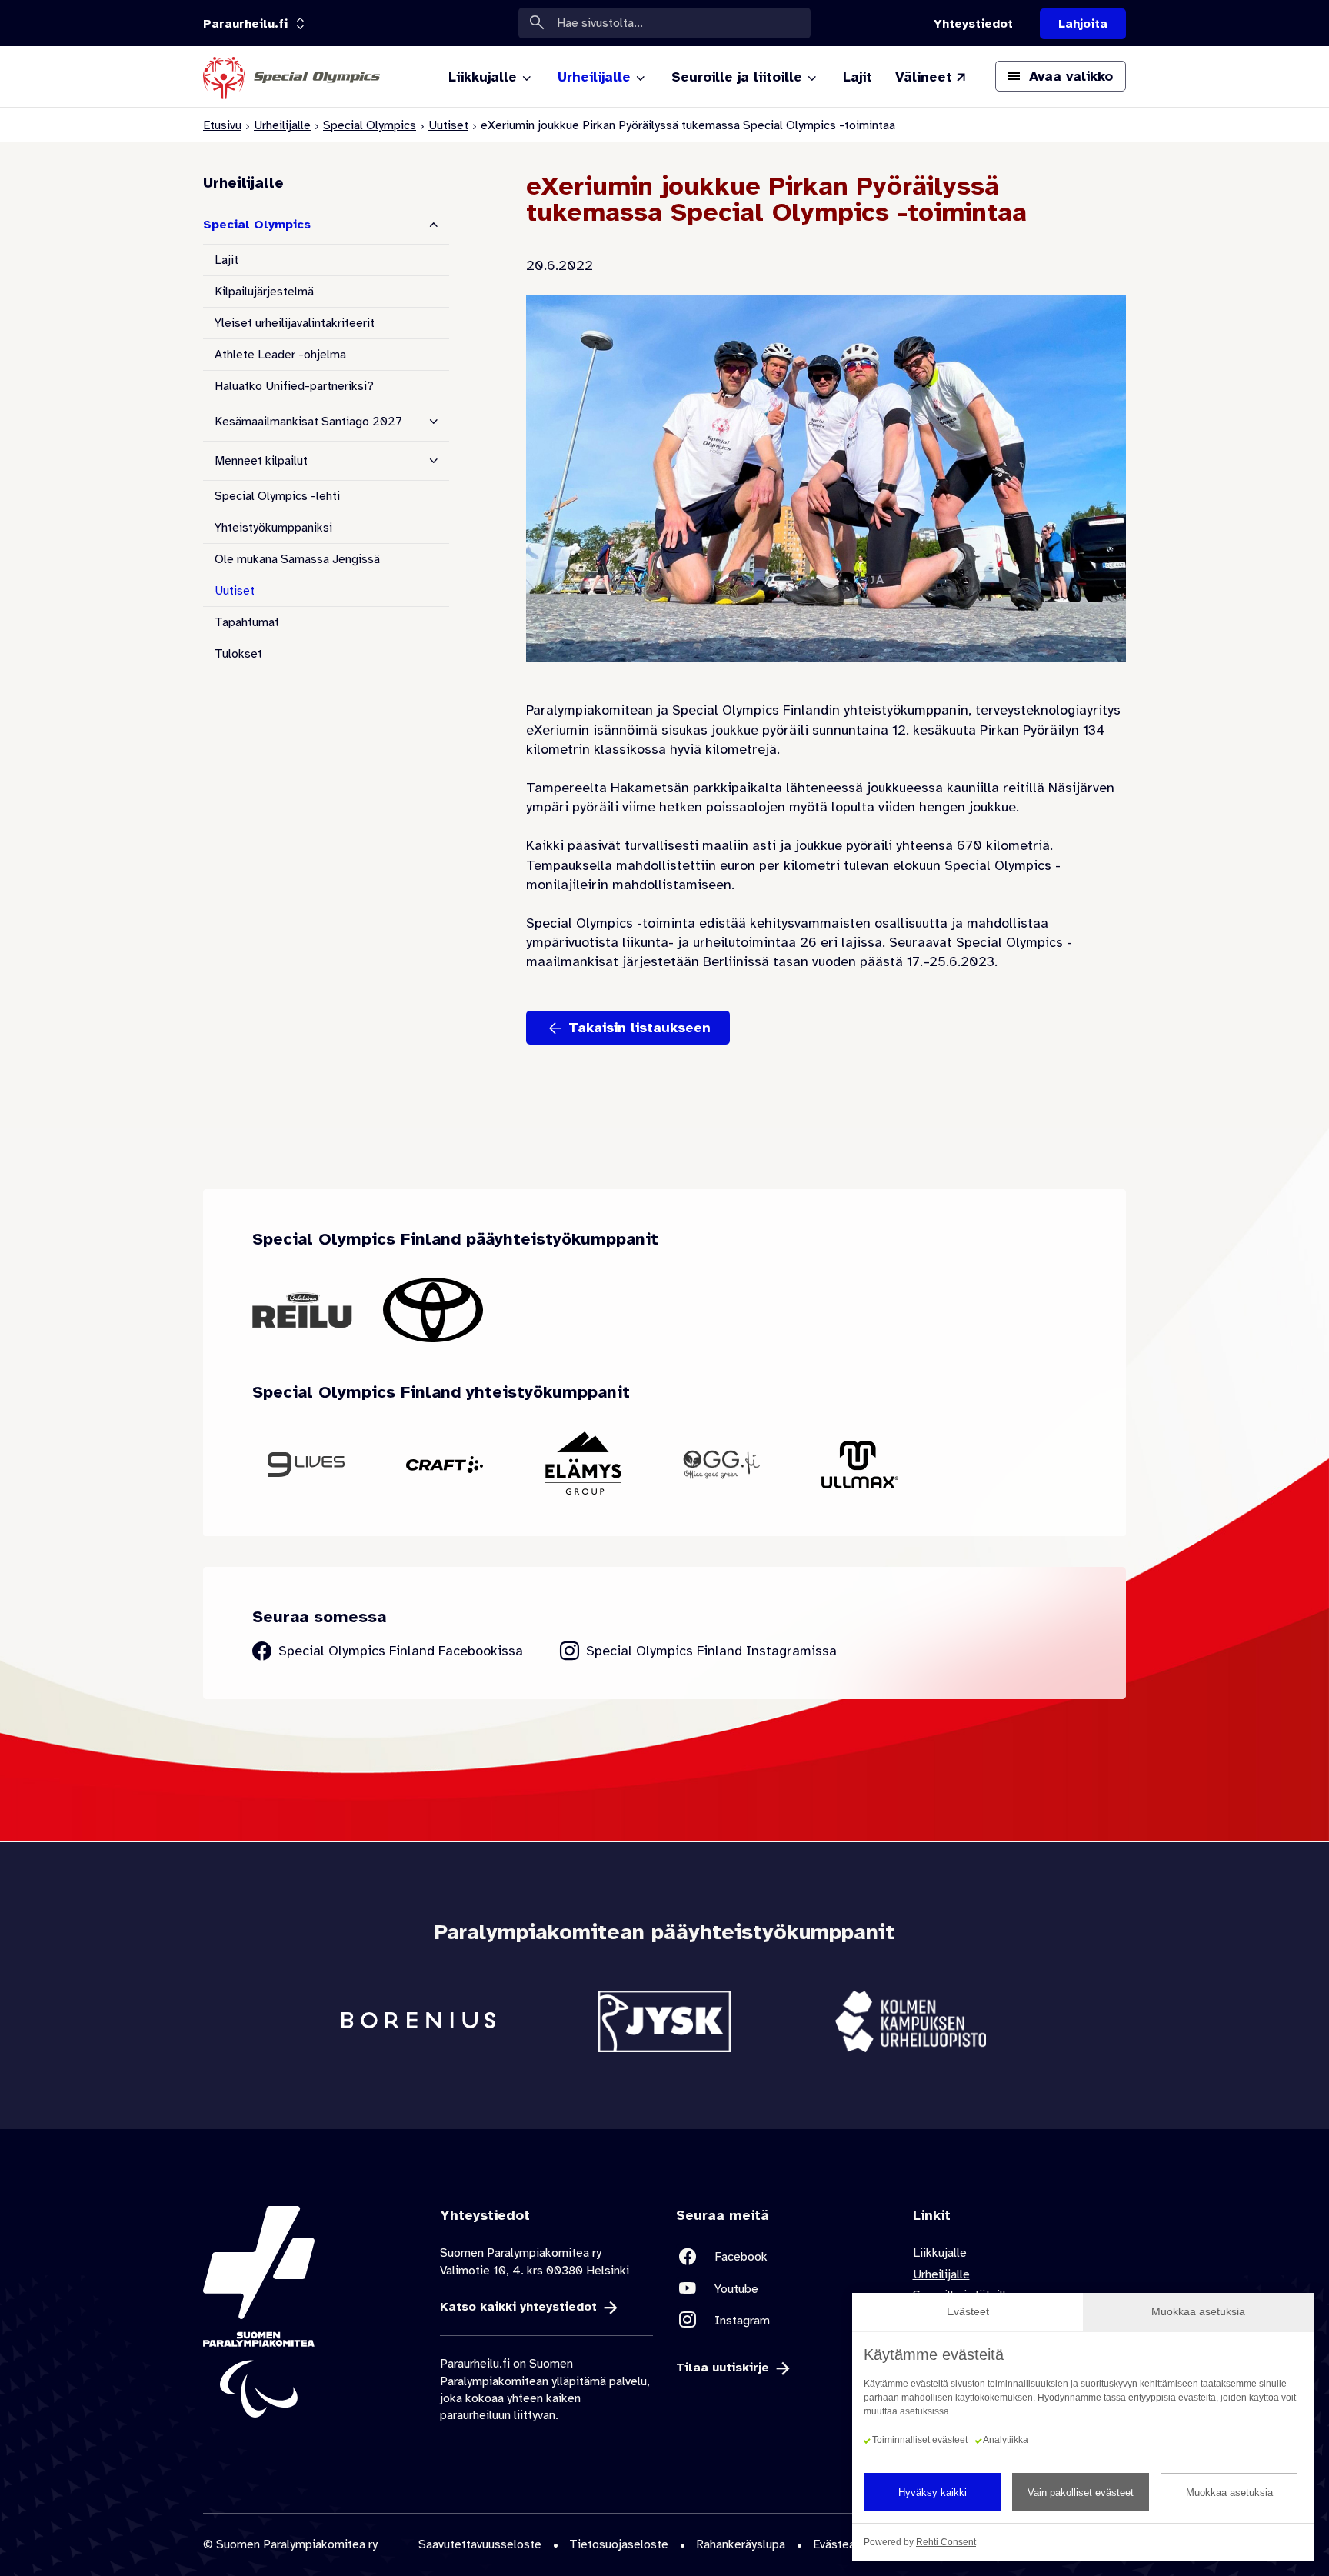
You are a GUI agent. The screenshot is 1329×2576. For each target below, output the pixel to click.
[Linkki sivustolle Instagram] (783, 2320)
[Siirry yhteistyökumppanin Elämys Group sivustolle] (583, 1465)
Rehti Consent (946, 2542)
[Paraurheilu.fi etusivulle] (291, 77)
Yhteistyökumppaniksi (273, 528)
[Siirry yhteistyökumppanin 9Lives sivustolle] (306, 1464)
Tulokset (238, 654)
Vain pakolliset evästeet (1081, 2493)
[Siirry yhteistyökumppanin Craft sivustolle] (445, 1464)
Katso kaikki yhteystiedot (518, 2307)
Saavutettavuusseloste (480, 2544)
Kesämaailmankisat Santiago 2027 (308, 422)
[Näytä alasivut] (434, 422)
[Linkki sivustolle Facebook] (783, 2256)
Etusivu (222, 125)
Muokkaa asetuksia (1229, 2493)
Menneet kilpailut (261, 461)
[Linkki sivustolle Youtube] (783, 2289)
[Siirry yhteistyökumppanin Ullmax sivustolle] (860, 1465)
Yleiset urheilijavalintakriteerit (295, 323)
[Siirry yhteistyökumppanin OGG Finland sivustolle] (721, 1465)
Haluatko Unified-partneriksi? (294, 386)
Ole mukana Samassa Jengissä (297, 559)
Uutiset (448, 125)
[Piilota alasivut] (434, 225)
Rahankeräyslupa (741, 2544)
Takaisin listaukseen (640, 1028)
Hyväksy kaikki (933, 2493)
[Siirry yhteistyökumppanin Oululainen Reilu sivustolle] (302, 1310)
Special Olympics (370, 125)
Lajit (226, 260)
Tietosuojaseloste (619, 2544)
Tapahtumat (247, 622)
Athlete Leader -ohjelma (280, 355)
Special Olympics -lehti (277, 496)
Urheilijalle (282, 125)
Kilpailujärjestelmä (264, 292)
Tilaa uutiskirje (723, 2368)
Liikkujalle (940, 2253)
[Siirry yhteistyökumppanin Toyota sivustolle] (433, 1310)
